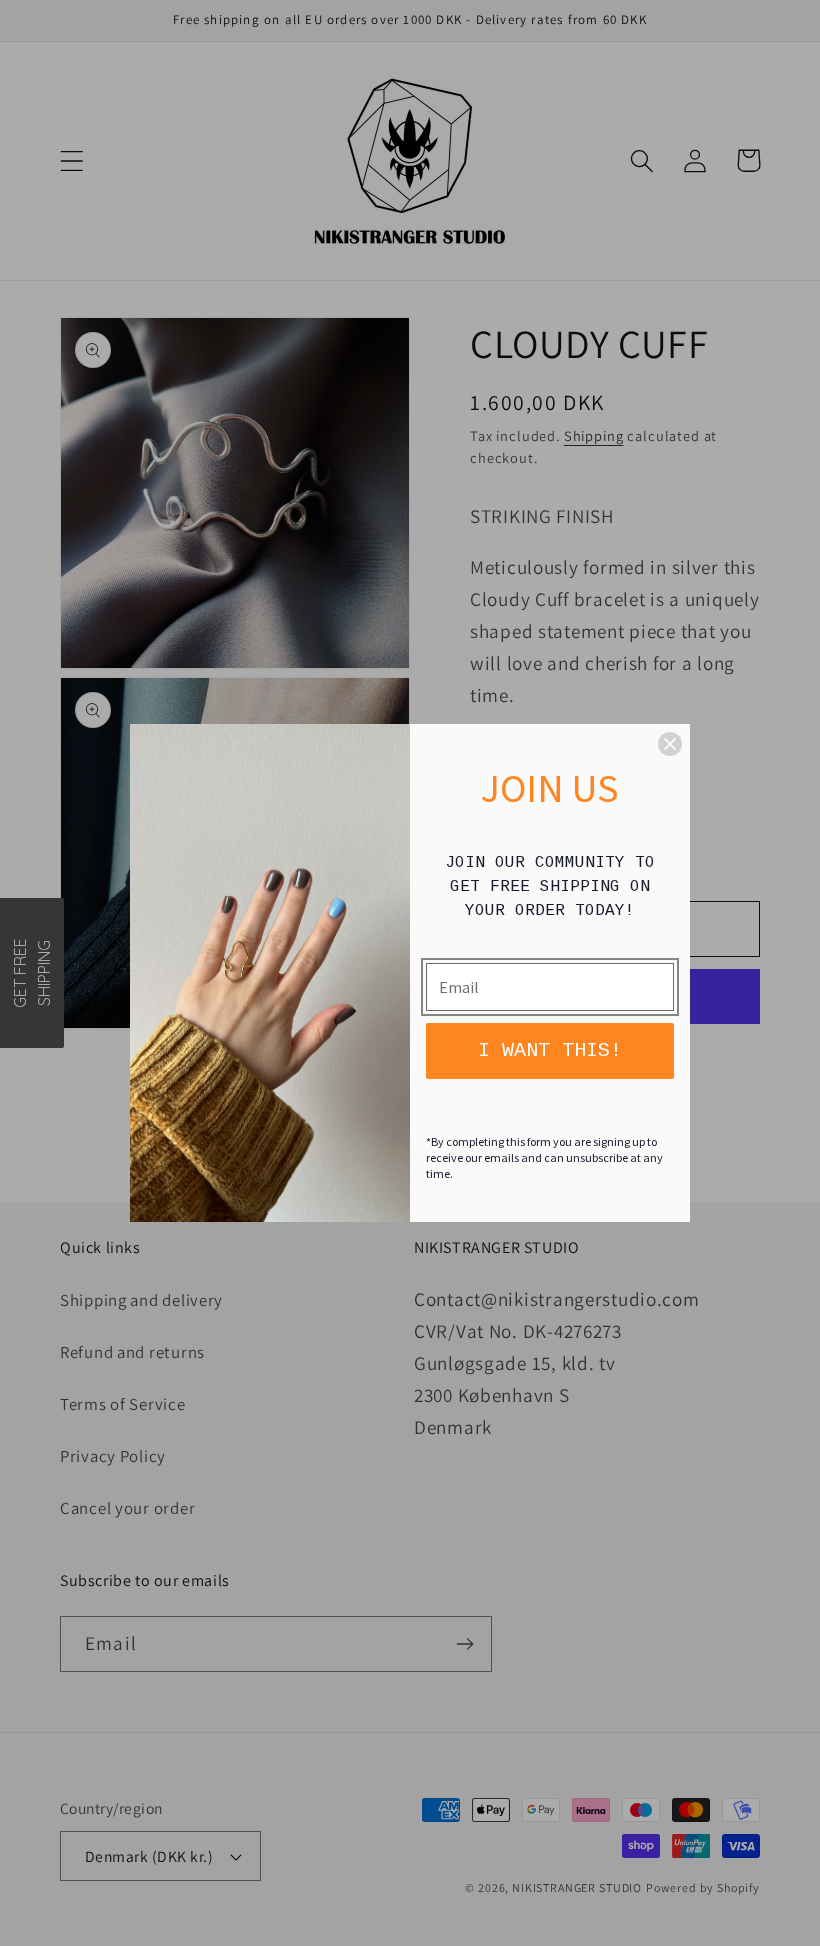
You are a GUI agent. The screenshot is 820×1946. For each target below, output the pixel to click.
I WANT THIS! (550, 1050)
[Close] (670, 744)
